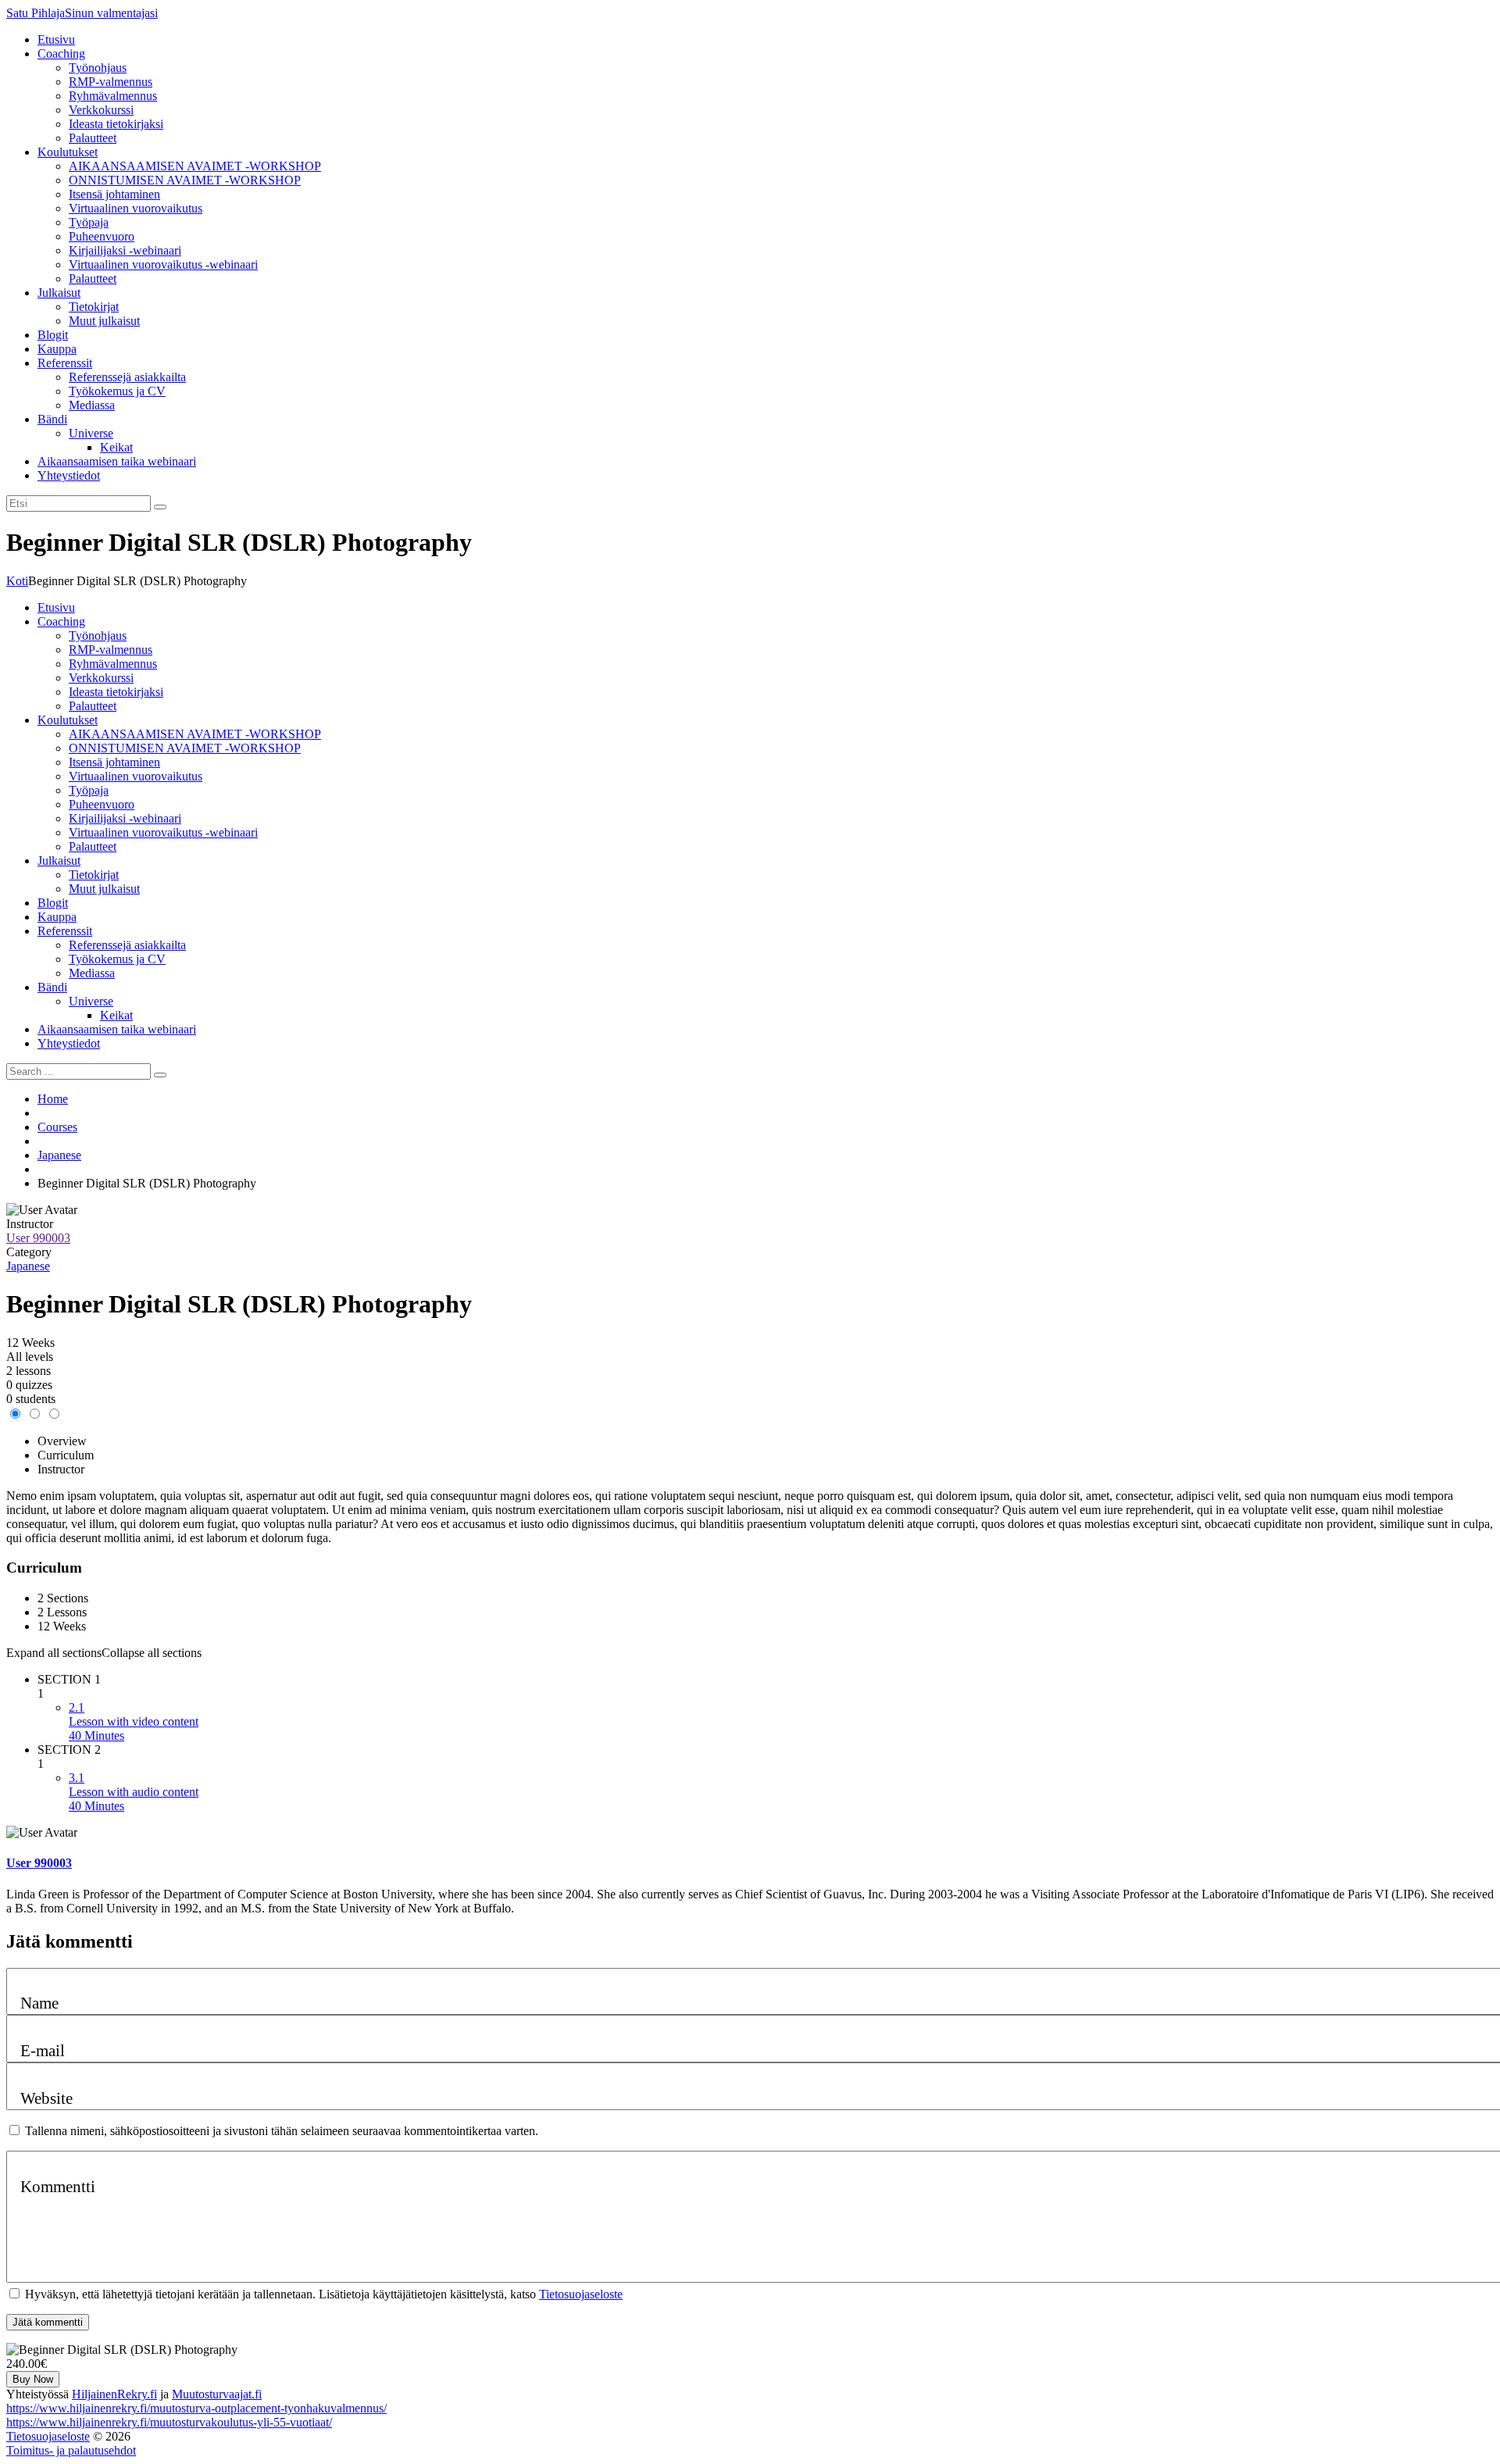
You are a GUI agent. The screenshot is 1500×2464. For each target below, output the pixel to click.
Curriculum (66, 1455)
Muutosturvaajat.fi (217, 2394)
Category (29, 1252)
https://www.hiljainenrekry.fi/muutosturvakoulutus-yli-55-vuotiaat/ (169, 2422)
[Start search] (160, 1075)
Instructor (30, 1224)
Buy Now (33, 2379)
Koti (17, 581)
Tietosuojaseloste (581, 2294)
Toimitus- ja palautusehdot (71, 2450)
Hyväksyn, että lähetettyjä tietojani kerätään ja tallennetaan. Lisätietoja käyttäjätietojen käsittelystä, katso (324, 2294)
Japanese (28, 1266)
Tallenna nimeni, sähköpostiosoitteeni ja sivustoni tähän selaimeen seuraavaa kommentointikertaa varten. (282, 2131)
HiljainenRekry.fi (114, 2394)
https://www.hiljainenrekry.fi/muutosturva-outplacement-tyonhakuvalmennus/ (196, 2408)
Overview (62, 1441)
